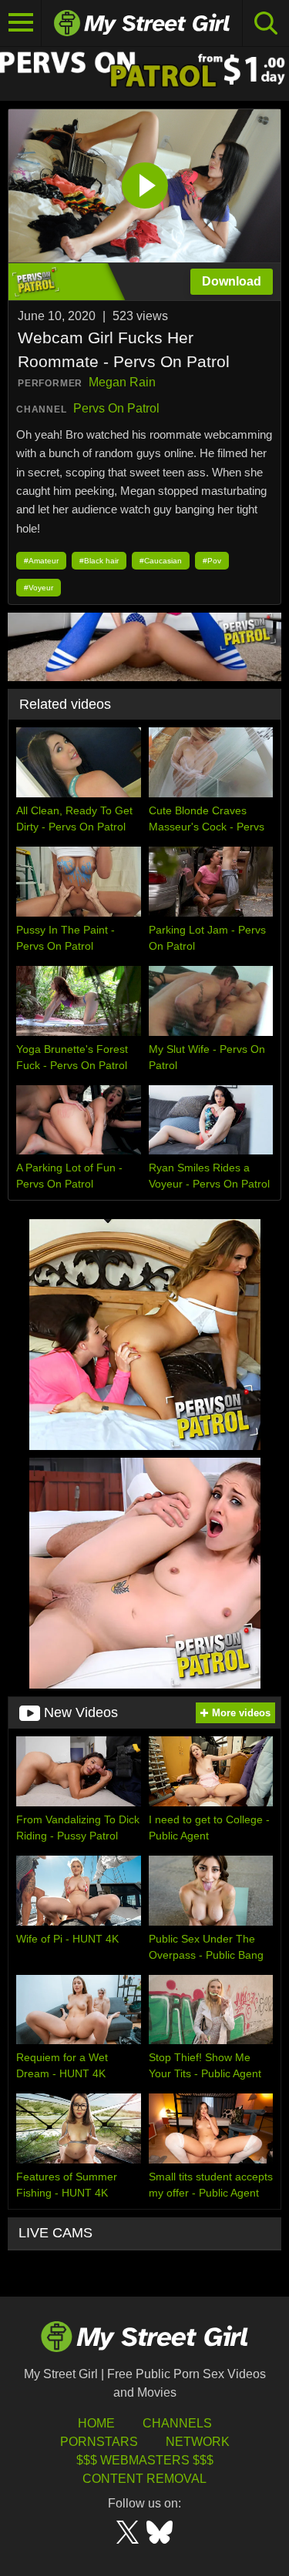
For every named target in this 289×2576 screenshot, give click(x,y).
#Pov (212, 561)
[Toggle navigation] (21, 23)
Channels (177, 2423)
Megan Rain (122, 382)
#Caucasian (161, 561)
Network (198, 2442)
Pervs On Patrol (116, 408)
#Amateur (41, 561)
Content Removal (144, 2479)
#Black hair (99, 561)
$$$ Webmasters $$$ (145, 2460)
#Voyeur (39, 588)
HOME (96, 2423)
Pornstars (99, 2442)
